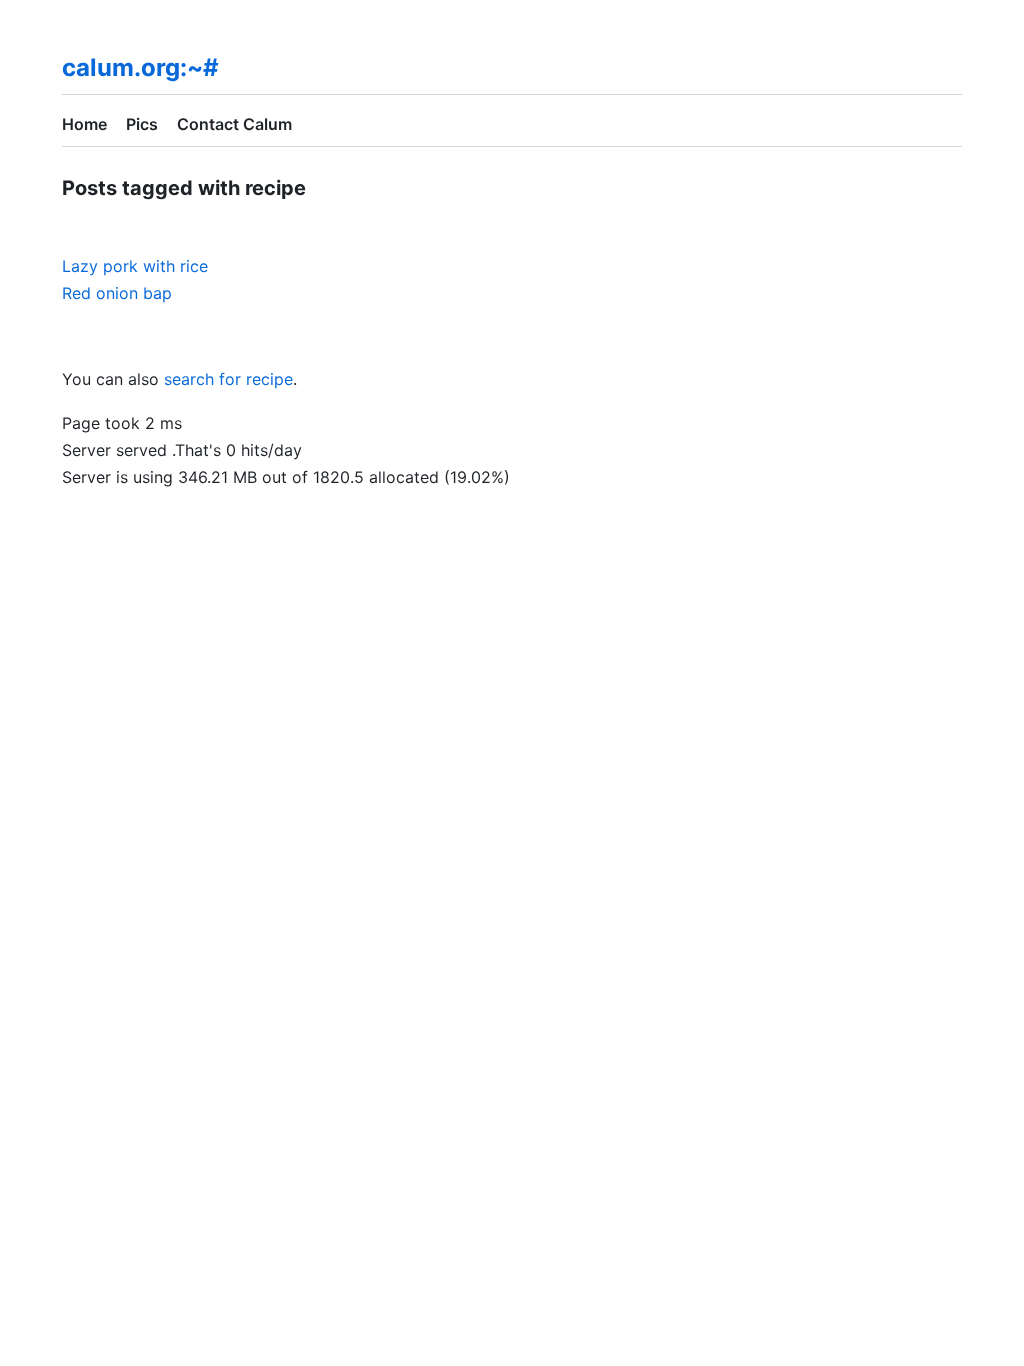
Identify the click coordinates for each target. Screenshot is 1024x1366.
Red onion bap (117, 293)
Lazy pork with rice (135, 266)
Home (84, 124)
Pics (142, 124)
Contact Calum (234, 124)
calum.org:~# (140, 67)
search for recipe (228, 379)
